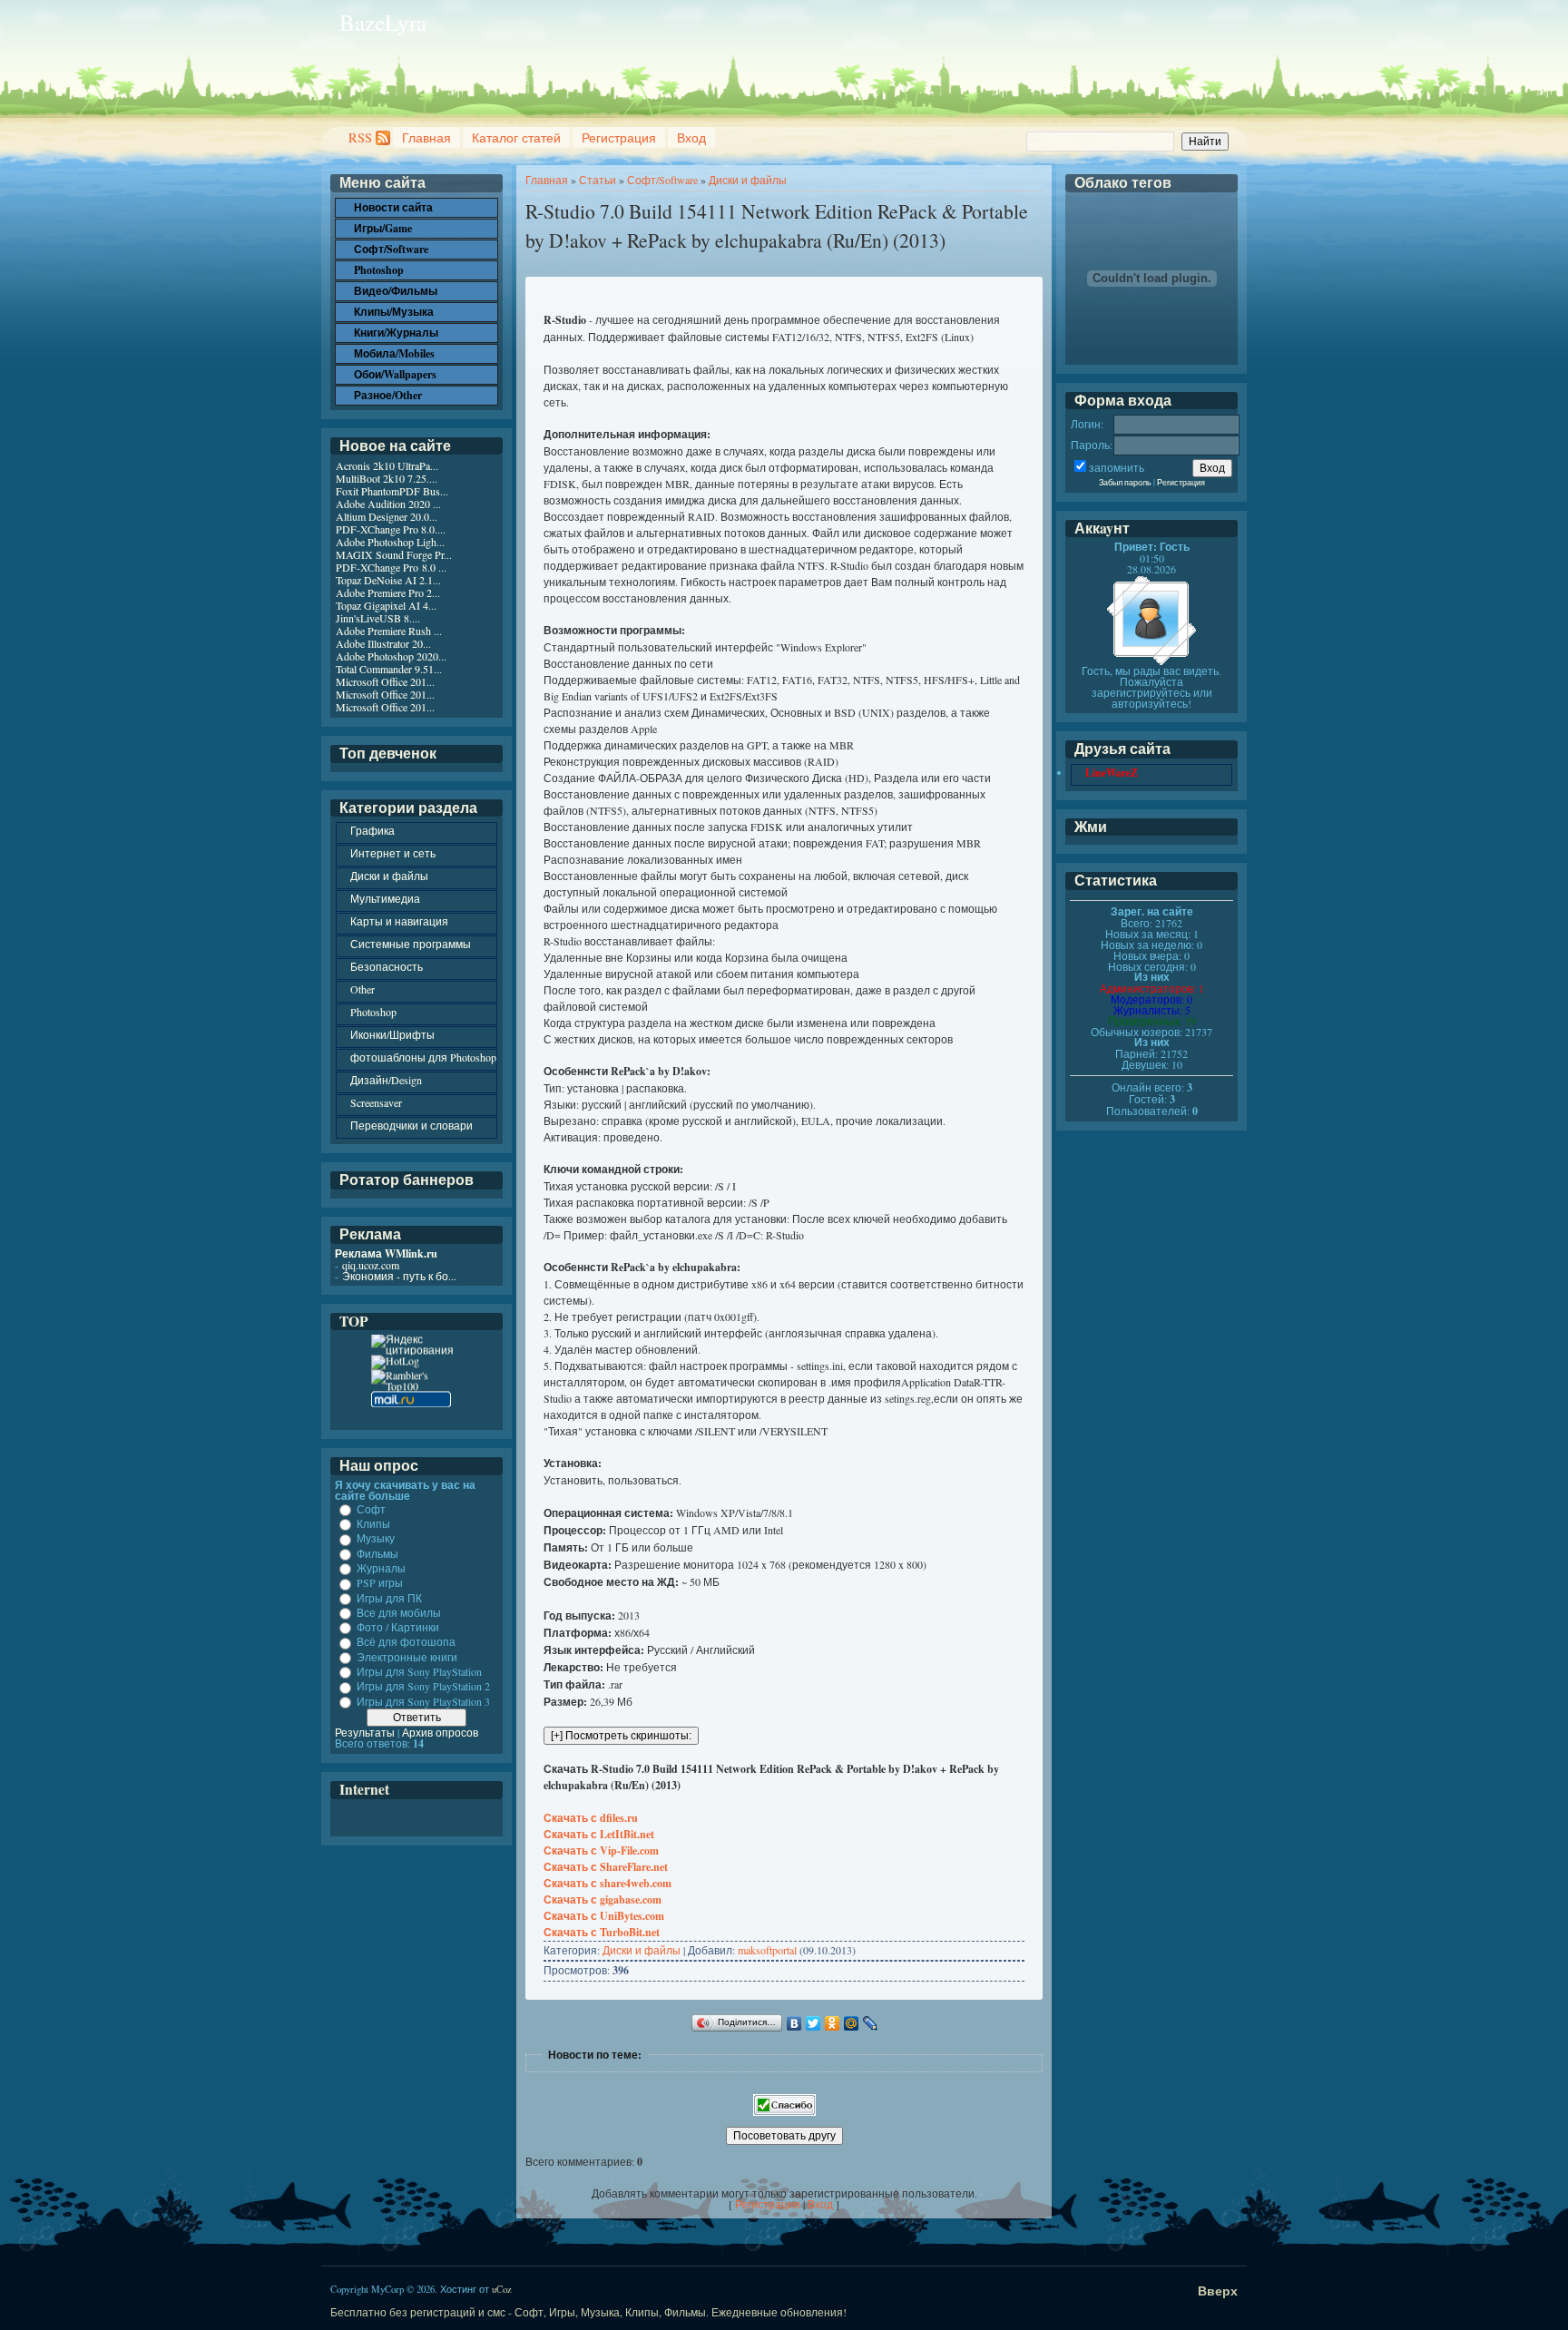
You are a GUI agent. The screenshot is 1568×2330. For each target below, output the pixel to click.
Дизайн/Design (386, 1080)
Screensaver (376, 1102)
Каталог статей (516, 137)
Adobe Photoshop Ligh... (390, 542)
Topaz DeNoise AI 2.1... (388, 580)
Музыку (376, 1539)
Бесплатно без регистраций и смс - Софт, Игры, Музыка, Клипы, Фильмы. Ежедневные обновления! (588, 2312)
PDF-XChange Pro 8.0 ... (391, 567)
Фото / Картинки (398, 1627)
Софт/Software (662, 180)
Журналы (381, 1568)
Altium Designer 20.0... (387, 516)
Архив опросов (440, 1732)
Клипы (373, 1523)
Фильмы (377, 1553)
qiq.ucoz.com (371, 1265)
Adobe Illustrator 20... (383, 643)
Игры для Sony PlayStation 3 (423, 1701)
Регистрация (619, 137)
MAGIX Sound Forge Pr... (394, 554)
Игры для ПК (389, 1598)
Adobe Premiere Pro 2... (388, 592)
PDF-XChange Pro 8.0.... (391, 529)
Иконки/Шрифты (392, 1034)
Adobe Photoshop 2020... (391, 656)
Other (363, 989)
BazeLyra (383, 22)
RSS (360, 137)
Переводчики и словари (412, 1125)
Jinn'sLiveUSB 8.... (378, 618)
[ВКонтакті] (794, 2023)
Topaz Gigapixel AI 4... (386, 605)
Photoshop (373, 1012)
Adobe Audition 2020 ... (388, 504)
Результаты (365, 1732)
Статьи (598, 180)
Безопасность (387, 966)
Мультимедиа (385, 898)
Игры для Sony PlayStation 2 (423, 1687)
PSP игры (380, 1583)
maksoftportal (767, 1950)
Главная (426, 137)
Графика (372, 830)
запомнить (1117, 467)
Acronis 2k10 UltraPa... (387, 465)
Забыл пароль (1125, 482)
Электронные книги (407, 1657)
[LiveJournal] (871, 2023)
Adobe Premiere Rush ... (389, 631)
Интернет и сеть (393, 853)
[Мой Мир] (852, 2023)
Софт (371, 1509)
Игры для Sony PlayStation (419, 1671)
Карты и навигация (399, 921)
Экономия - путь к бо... (399, 1276)
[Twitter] (813, 2023)
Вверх (1218, 2291)
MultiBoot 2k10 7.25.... (387, 478)
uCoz (502, 2289)
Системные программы (411, 944)
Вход (691, 137)
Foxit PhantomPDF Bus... (392, 491)
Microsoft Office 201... (385, 681)
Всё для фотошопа (406, 1642)
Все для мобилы (399, 1612)
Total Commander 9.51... (389, 669)
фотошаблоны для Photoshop (423, 1057)
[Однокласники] (833, 2023)
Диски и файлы (748, 180)
